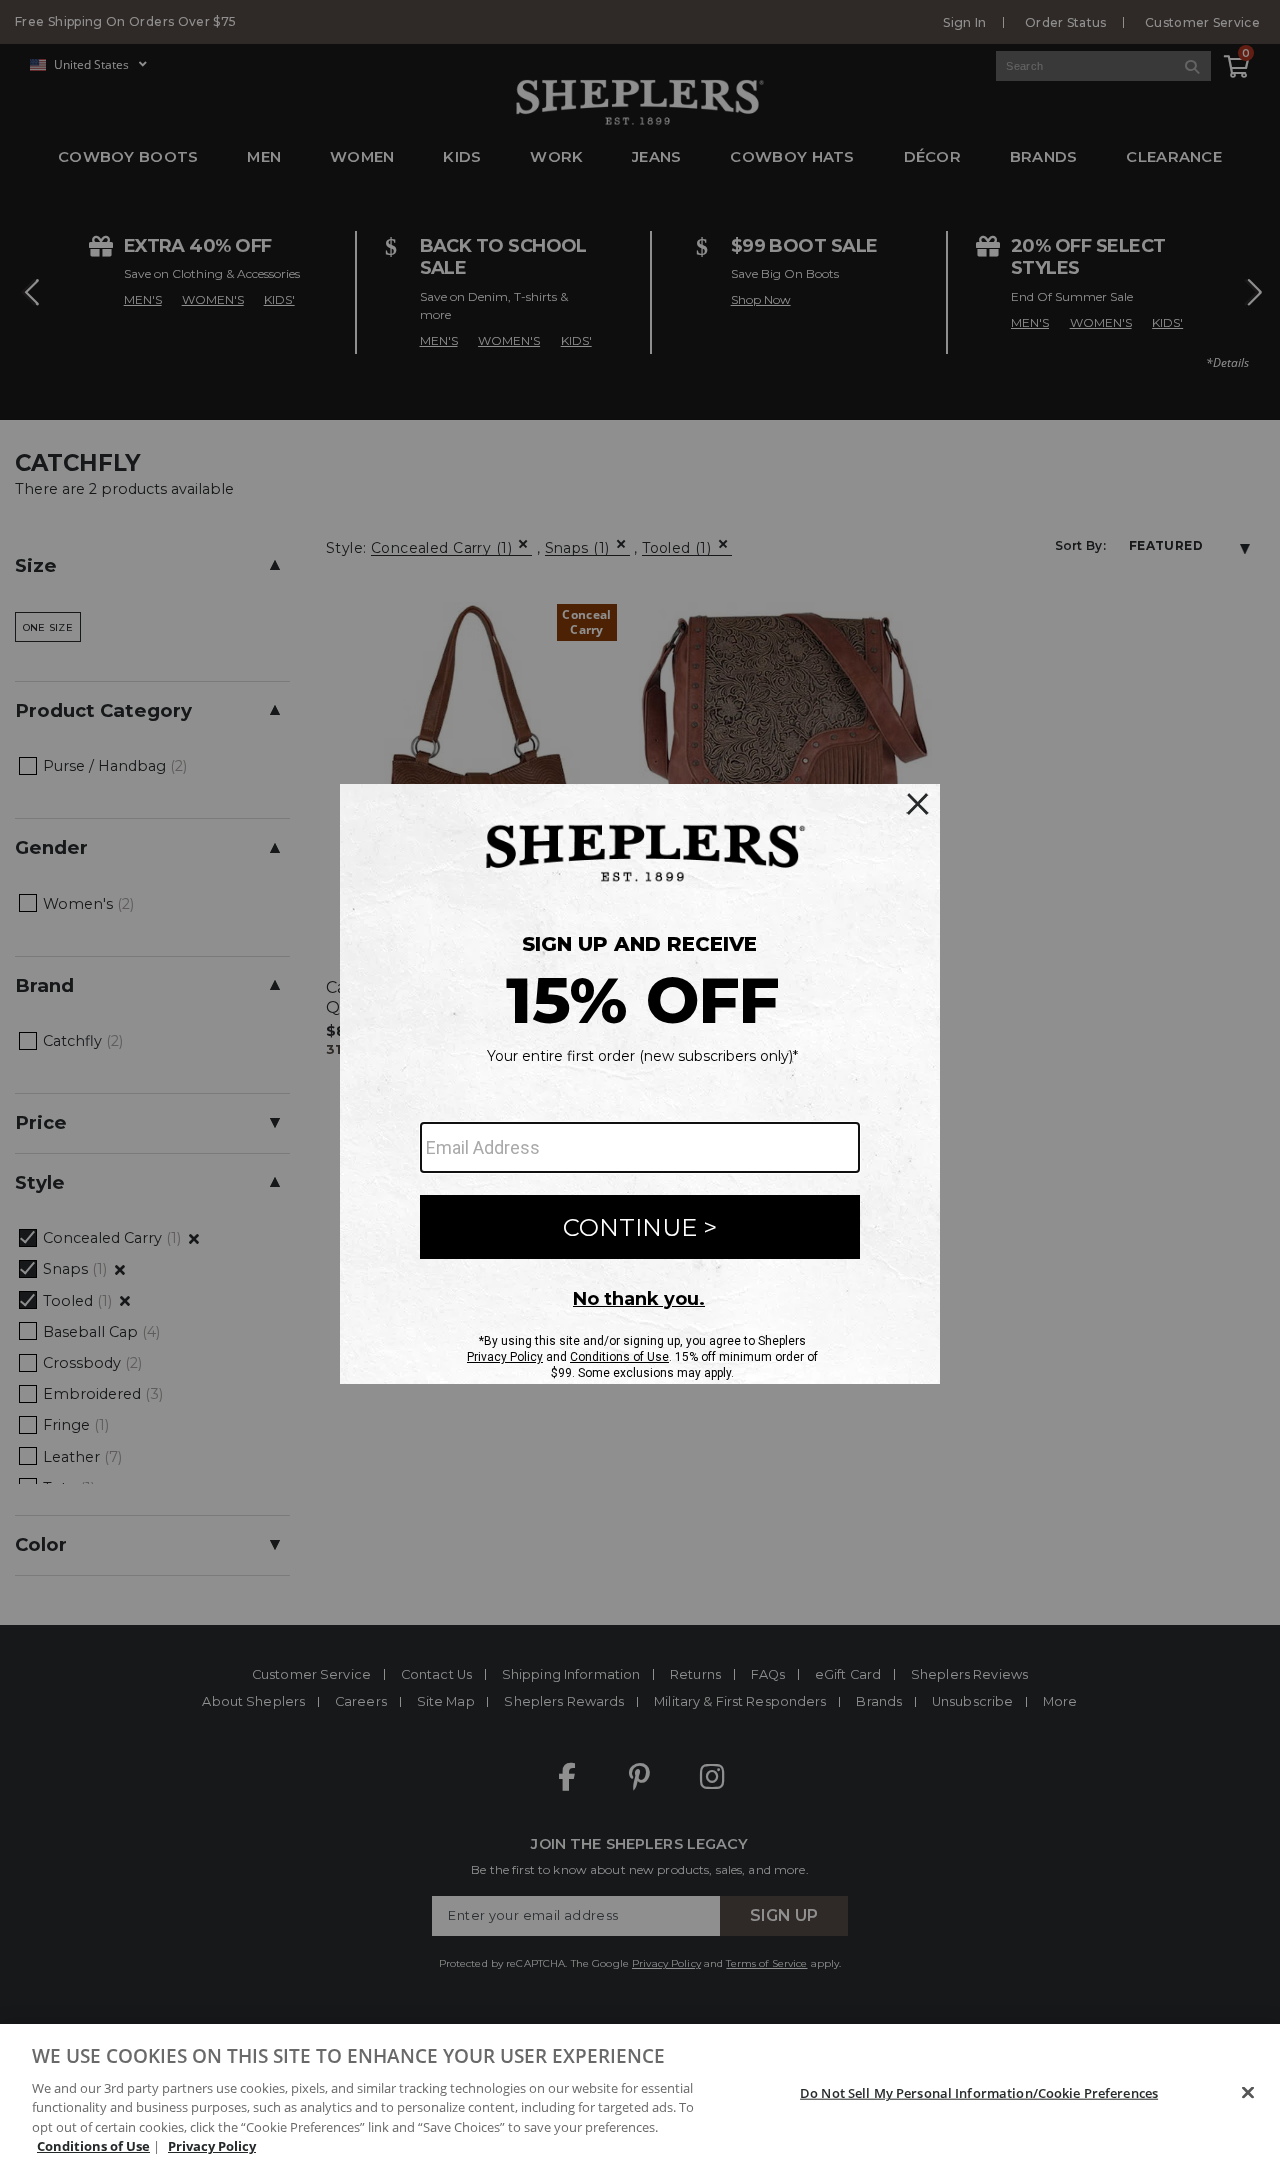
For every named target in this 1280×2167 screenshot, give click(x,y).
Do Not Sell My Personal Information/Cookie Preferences (979, 2093)
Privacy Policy (212, 2146)
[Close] (1248, 2093)
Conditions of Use (93, 2146)
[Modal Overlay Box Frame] (640, 1084)
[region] (640, 2095)
